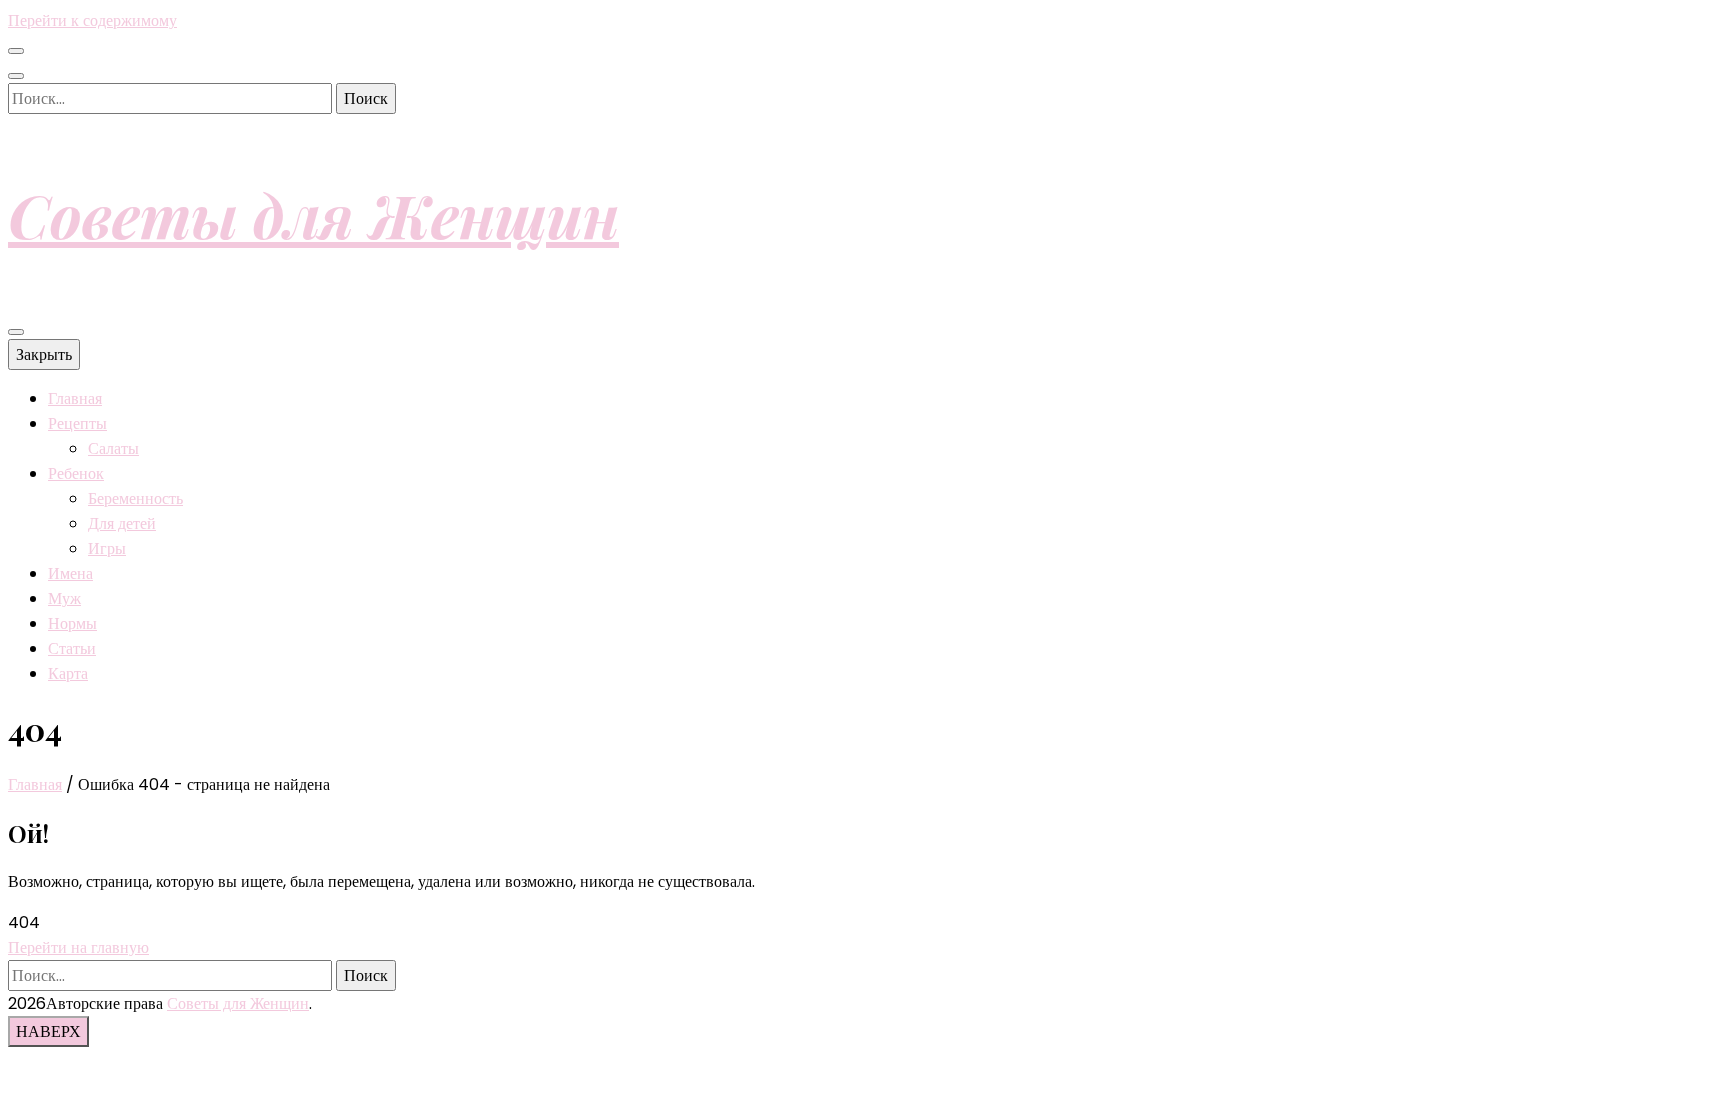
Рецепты (77, 423)
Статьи (72, 648)
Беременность (135, 498)
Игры (107, 548)
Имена (70, 573)
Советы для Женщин (313, 214)
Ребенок (76, 473)
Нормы (72, 623)
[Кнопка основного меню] (16, 332)
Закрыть (44, 354)
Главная (75, 398)
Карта (68, 673)
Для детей (122, 523)
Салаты (113, 448)
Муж (64, 598)
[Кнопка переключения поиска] (16, 76)
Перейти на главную (78, 947)
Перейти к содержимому (92, 20)
